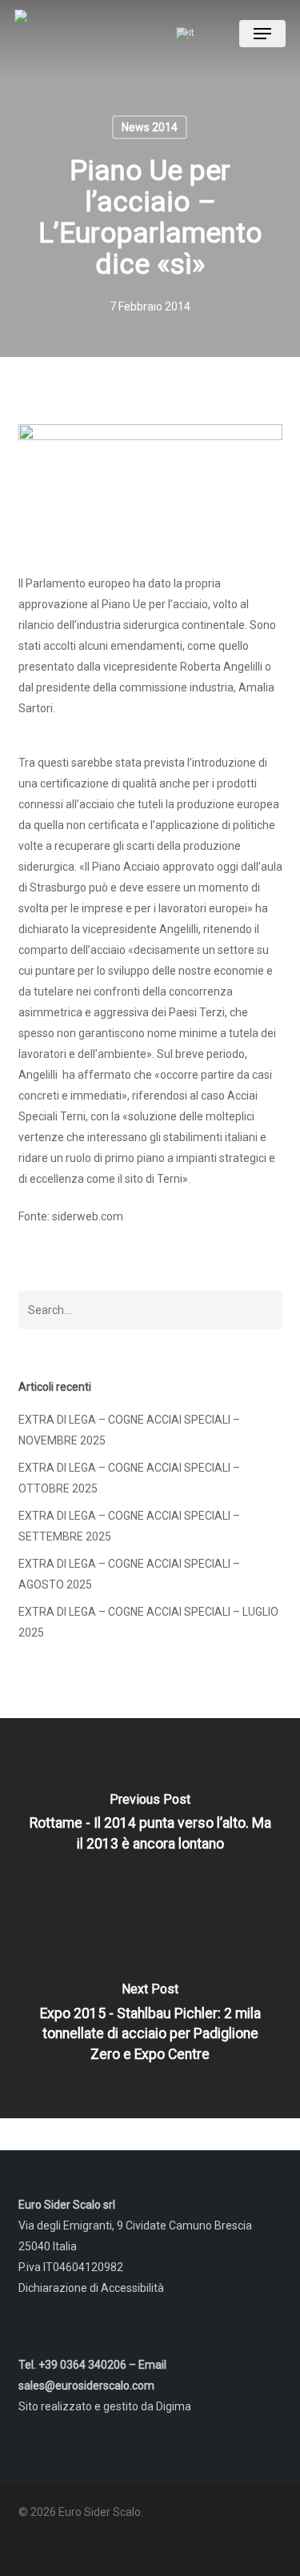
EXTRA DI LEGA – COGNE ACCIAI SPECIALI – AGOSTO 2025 (129, 1574)
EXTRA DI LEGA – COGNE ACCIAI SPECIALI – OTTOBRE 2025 (129, 1478)
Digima (174, 2406)
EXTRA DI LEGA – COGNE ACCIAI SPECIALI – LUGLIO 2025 (148, 1622)
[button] (262, 34)
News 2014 (150, 127)
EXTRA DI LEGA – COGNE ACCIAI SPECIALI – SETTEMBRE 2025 (129, 1526)
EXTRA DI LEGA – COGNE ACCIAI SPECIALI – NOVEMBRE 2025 (129, 1430)
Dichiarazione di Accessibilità (91, 2288)
